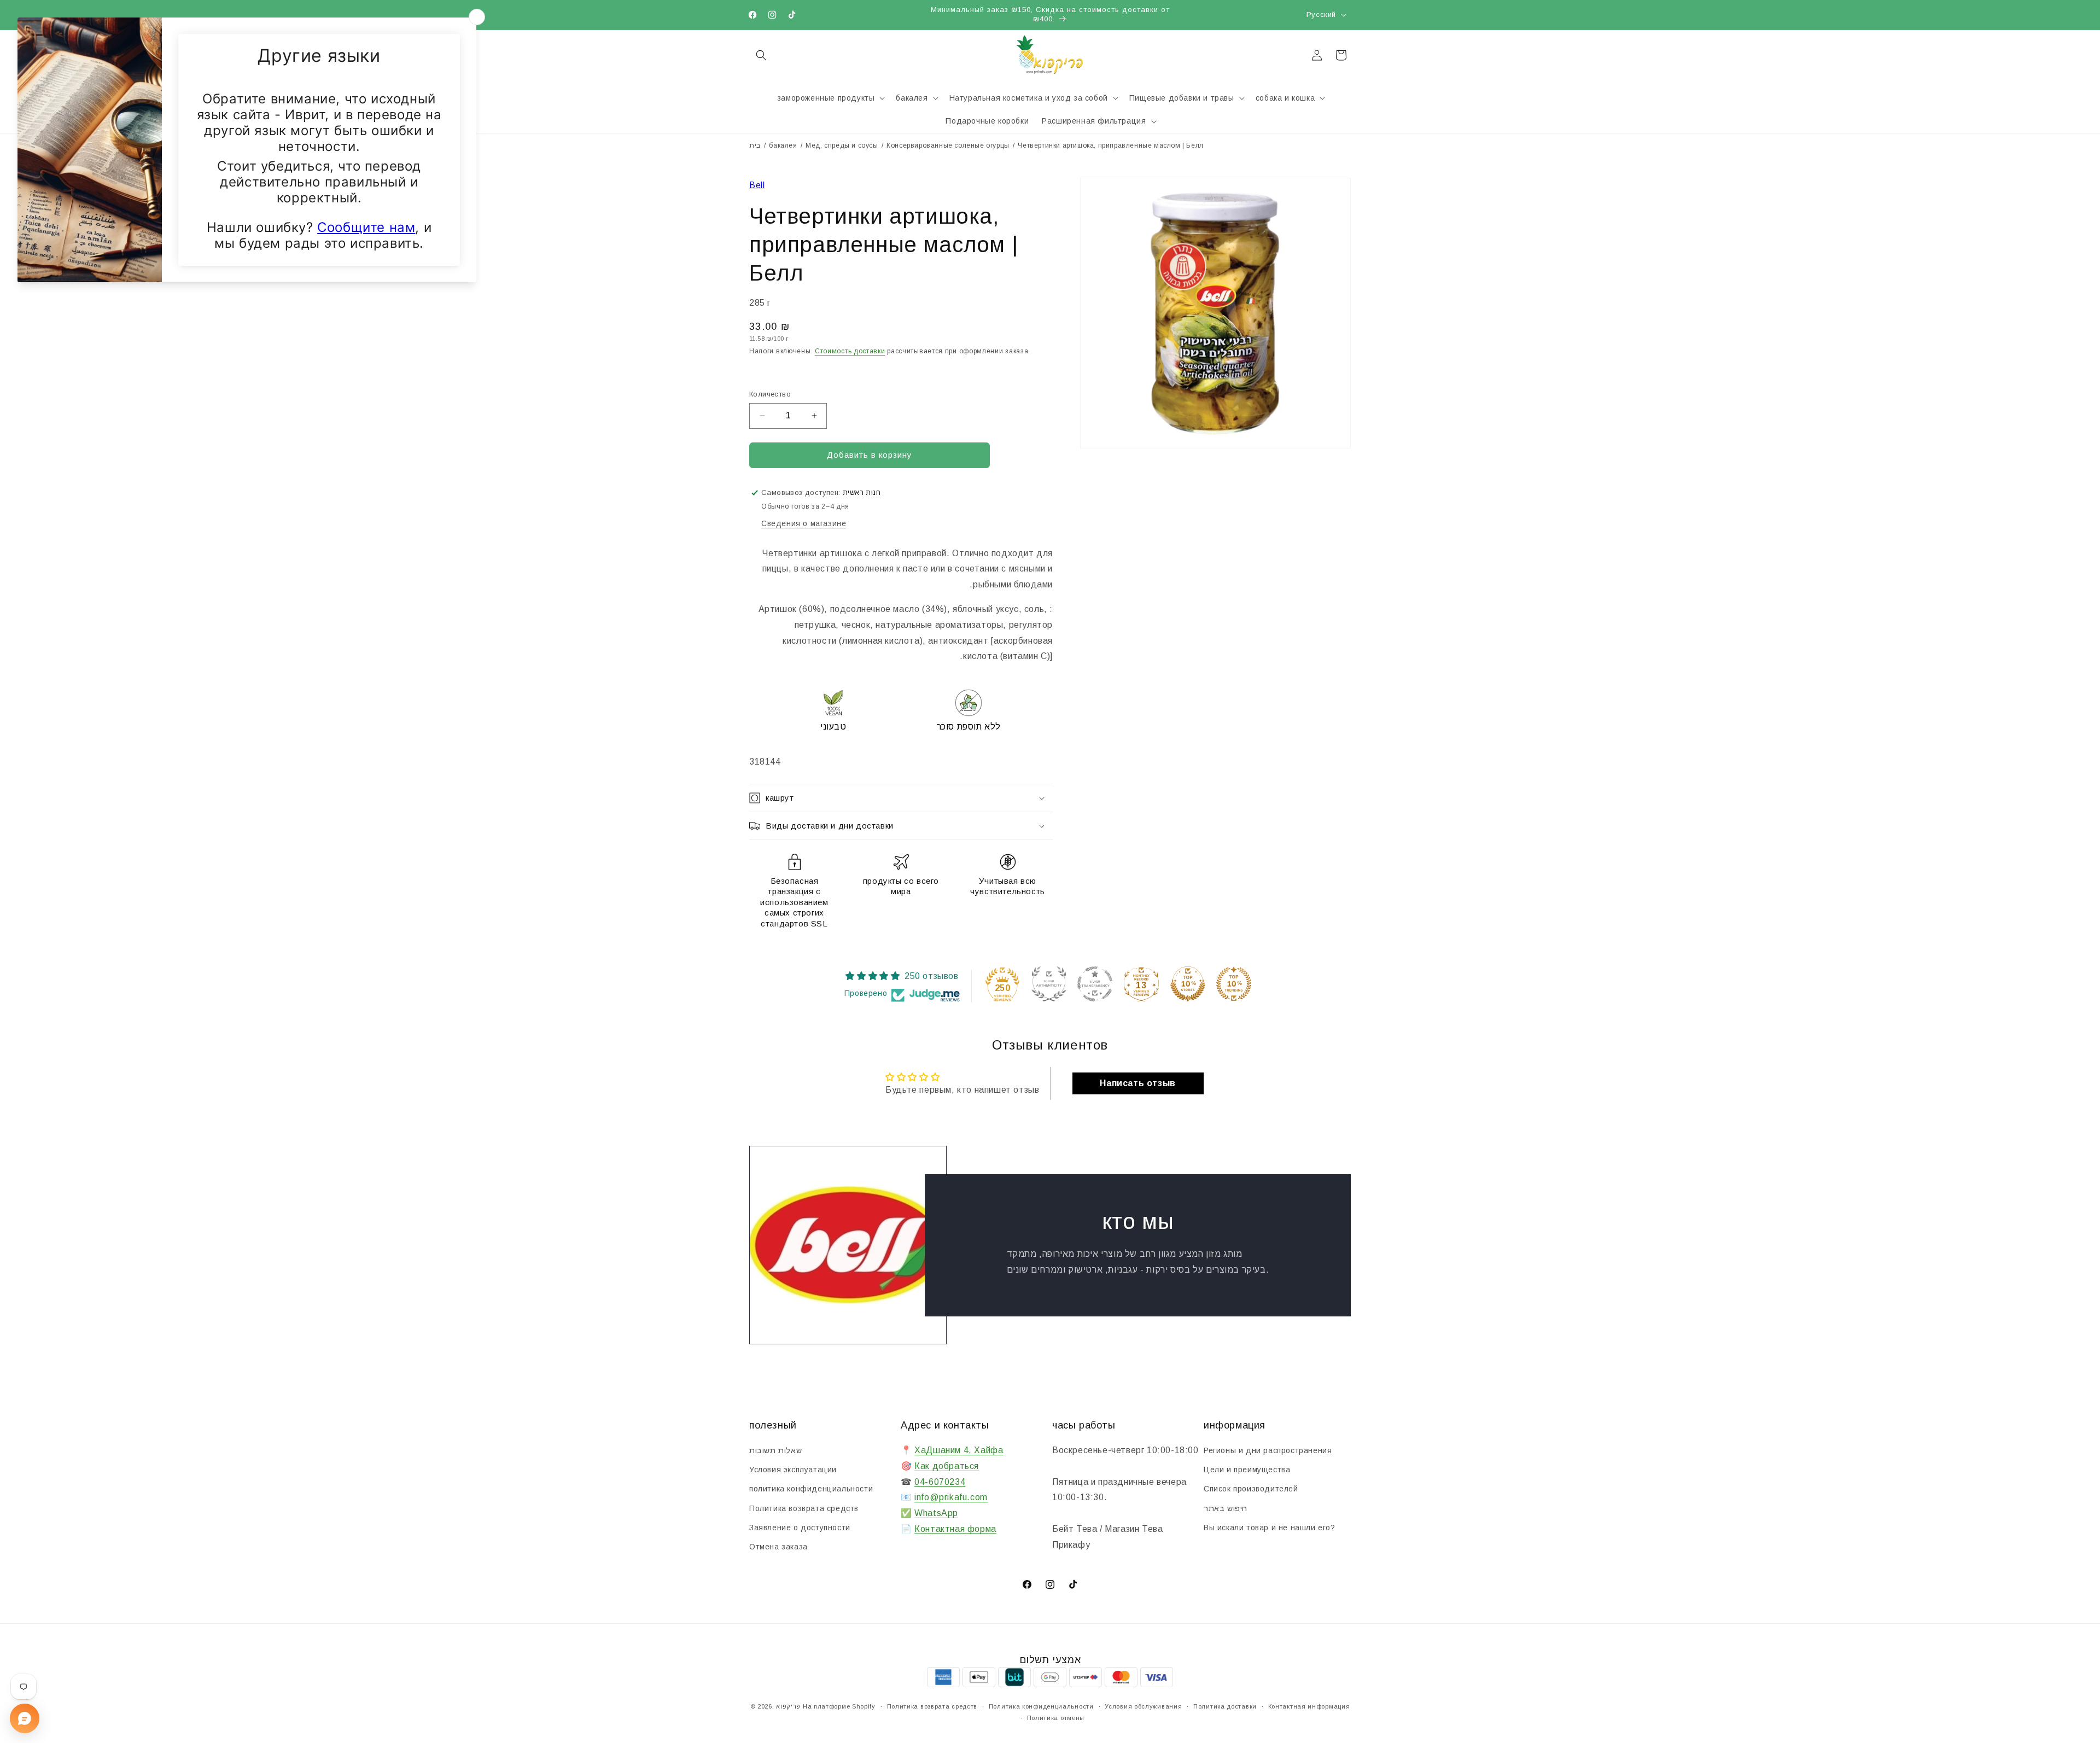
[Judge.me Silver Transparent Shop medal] (1095, 984)
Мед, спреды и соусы (842, 145)
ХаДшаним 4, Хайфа (959, 1450)
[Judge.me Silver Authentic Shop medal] (1049, 984)
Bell (757, 185)
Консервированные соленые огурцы (948, 145)
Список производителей (1251, 1489)
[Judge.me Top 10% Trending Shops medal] (1234, 984)
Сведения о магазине (804, 523)
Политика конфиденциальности (1041, 1706)
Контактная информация (1309, 1706)
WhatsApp (936, 1513)
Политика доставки (1225, 1706)
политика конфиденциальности (811, 1489)
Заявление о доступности (800, 1528)
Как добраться (947, 1466)
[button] (761, 55)
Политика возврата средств (804, 1508)
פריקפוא (788, 1706)
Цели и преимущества (1247, 1470)
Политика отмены (1056, 1718)
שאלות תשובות (775, 1450)
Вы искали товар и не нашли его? (1270, 1528)
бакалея (783, 145)
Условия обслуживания (1143, 1706)
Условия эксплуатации (793, 1470)
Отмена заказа (778, 1547)
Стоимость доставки (850, 351)
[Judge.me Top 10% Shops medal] (1188, 984)
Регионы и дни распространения (1268, 1450)
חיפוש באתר (1226, 1508)
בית (755, 145)
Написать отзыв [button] (1137, 1083)
